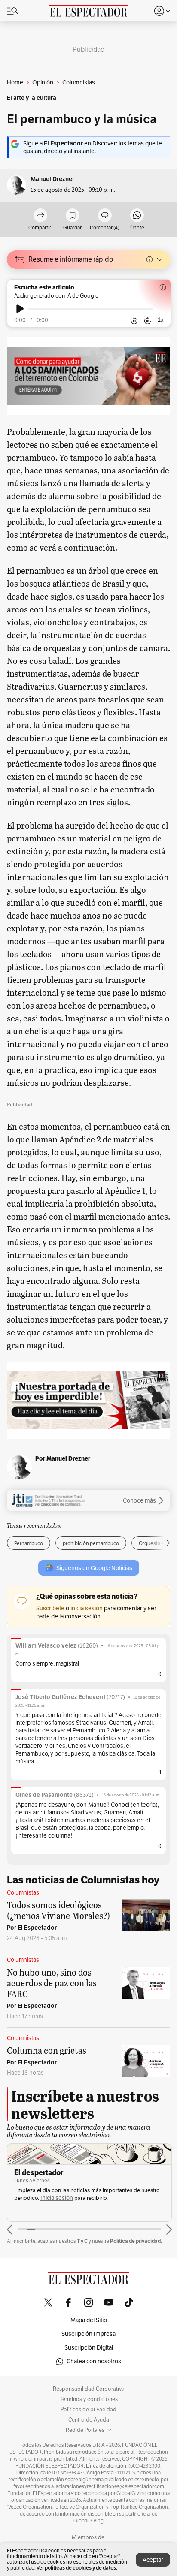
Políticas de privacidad (88, 2410)
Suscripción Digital (89, 2348)
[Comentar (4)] (105, 216)
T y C (82, 2241)
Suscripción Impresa (88, 2334)
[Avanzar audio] (148, 320)
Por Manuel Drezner (63, 1458)
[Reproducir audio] (20, 309)
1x (161, 320)
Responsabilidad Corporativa (89, 2389)
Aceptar (153, 2560)
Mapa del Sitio (89, 2320)
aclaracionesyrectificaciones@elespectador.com (110, 2486)
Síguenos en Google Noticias (94, 1568)
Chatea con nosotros (94, 2361)
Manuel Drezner (52, 179)
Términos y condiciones (89, 2399)
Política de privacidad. (136, 2241)
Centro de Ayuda (89, 2420)
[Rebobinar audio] (134, 320)
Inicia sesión (57, 2198)
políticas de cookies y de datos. (81, 2568)
